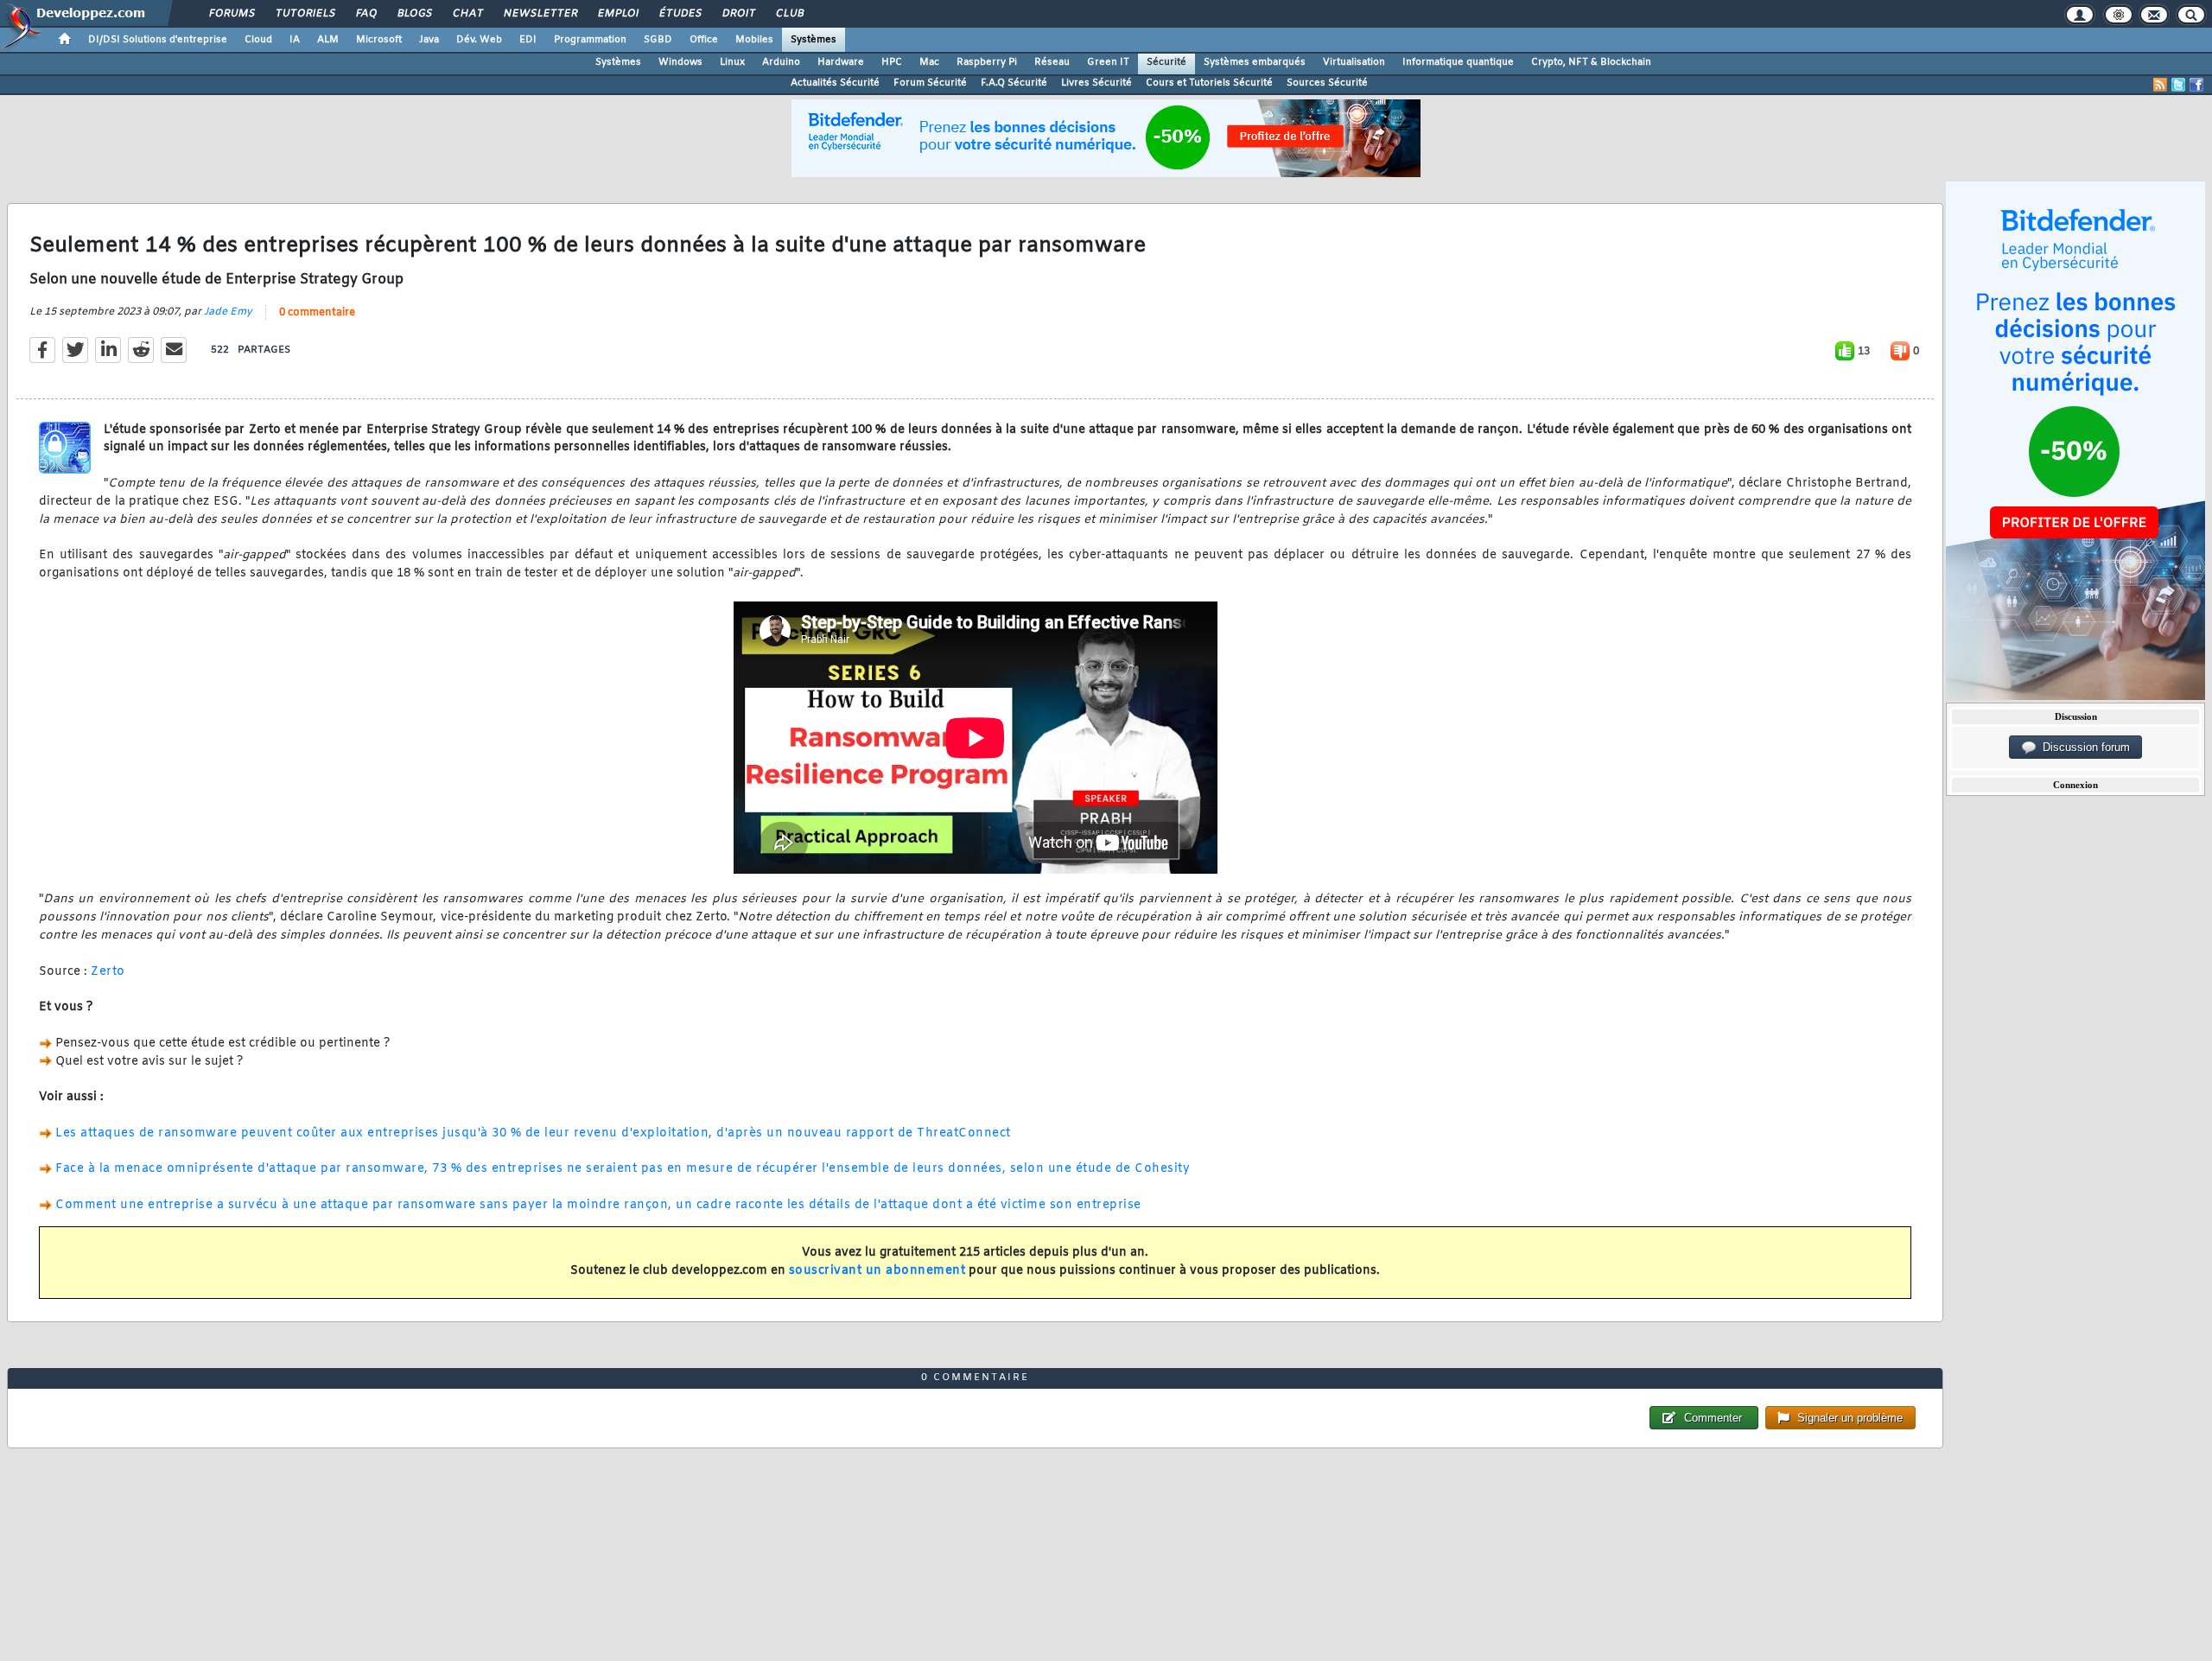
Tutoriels (305, 14)
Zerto (108, 972)
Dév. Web (479, 40)
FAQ (365, 14)
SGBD (658, 40)
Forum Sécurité (930, 83)
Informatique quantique (1458, 62)
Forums (231, 14)
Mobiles (754, 40)
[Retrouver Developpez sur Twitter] (2178, 85)
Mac (929, 62)
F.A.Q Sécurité (1014, 83)
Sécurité (1166, 62)
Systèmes (814, 40)
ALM (328, 40)
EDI (528, 40)
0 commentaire (317, 313)
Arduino (781, 62)
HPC (892, 62)
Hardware (841, 62)
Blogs (414, 14)
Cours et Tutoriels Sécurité (1209, 83)
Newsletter (540, 14)
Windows (680, 62)
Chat (467, 14)
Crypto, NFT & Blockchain (1591, 62)
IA (295, 40)
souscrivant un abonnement (877, 1271)
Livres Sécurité (1096, 83)
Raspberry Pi (987, 62)
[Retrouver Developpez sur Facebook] (2196, 85)
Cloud (258, 40)
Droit (738, 14)
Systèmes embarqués (1255, 62)
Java (429, 40)
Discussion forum (2083, 747)
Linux (732, 62)
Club (789, 14)
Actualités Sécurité (835, 83)
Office (704, 40)
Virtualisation (1354, 62)
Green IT (1108, 62)
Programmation (590, 40)
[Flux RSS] (2160, 85)
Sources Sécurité (1327, 83)
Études (680, 14)
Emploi (617, 14)
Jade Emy (228, 312)
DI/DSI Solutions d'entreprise (158, 40)
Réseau (1052, 62)
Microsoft (379, 40)
